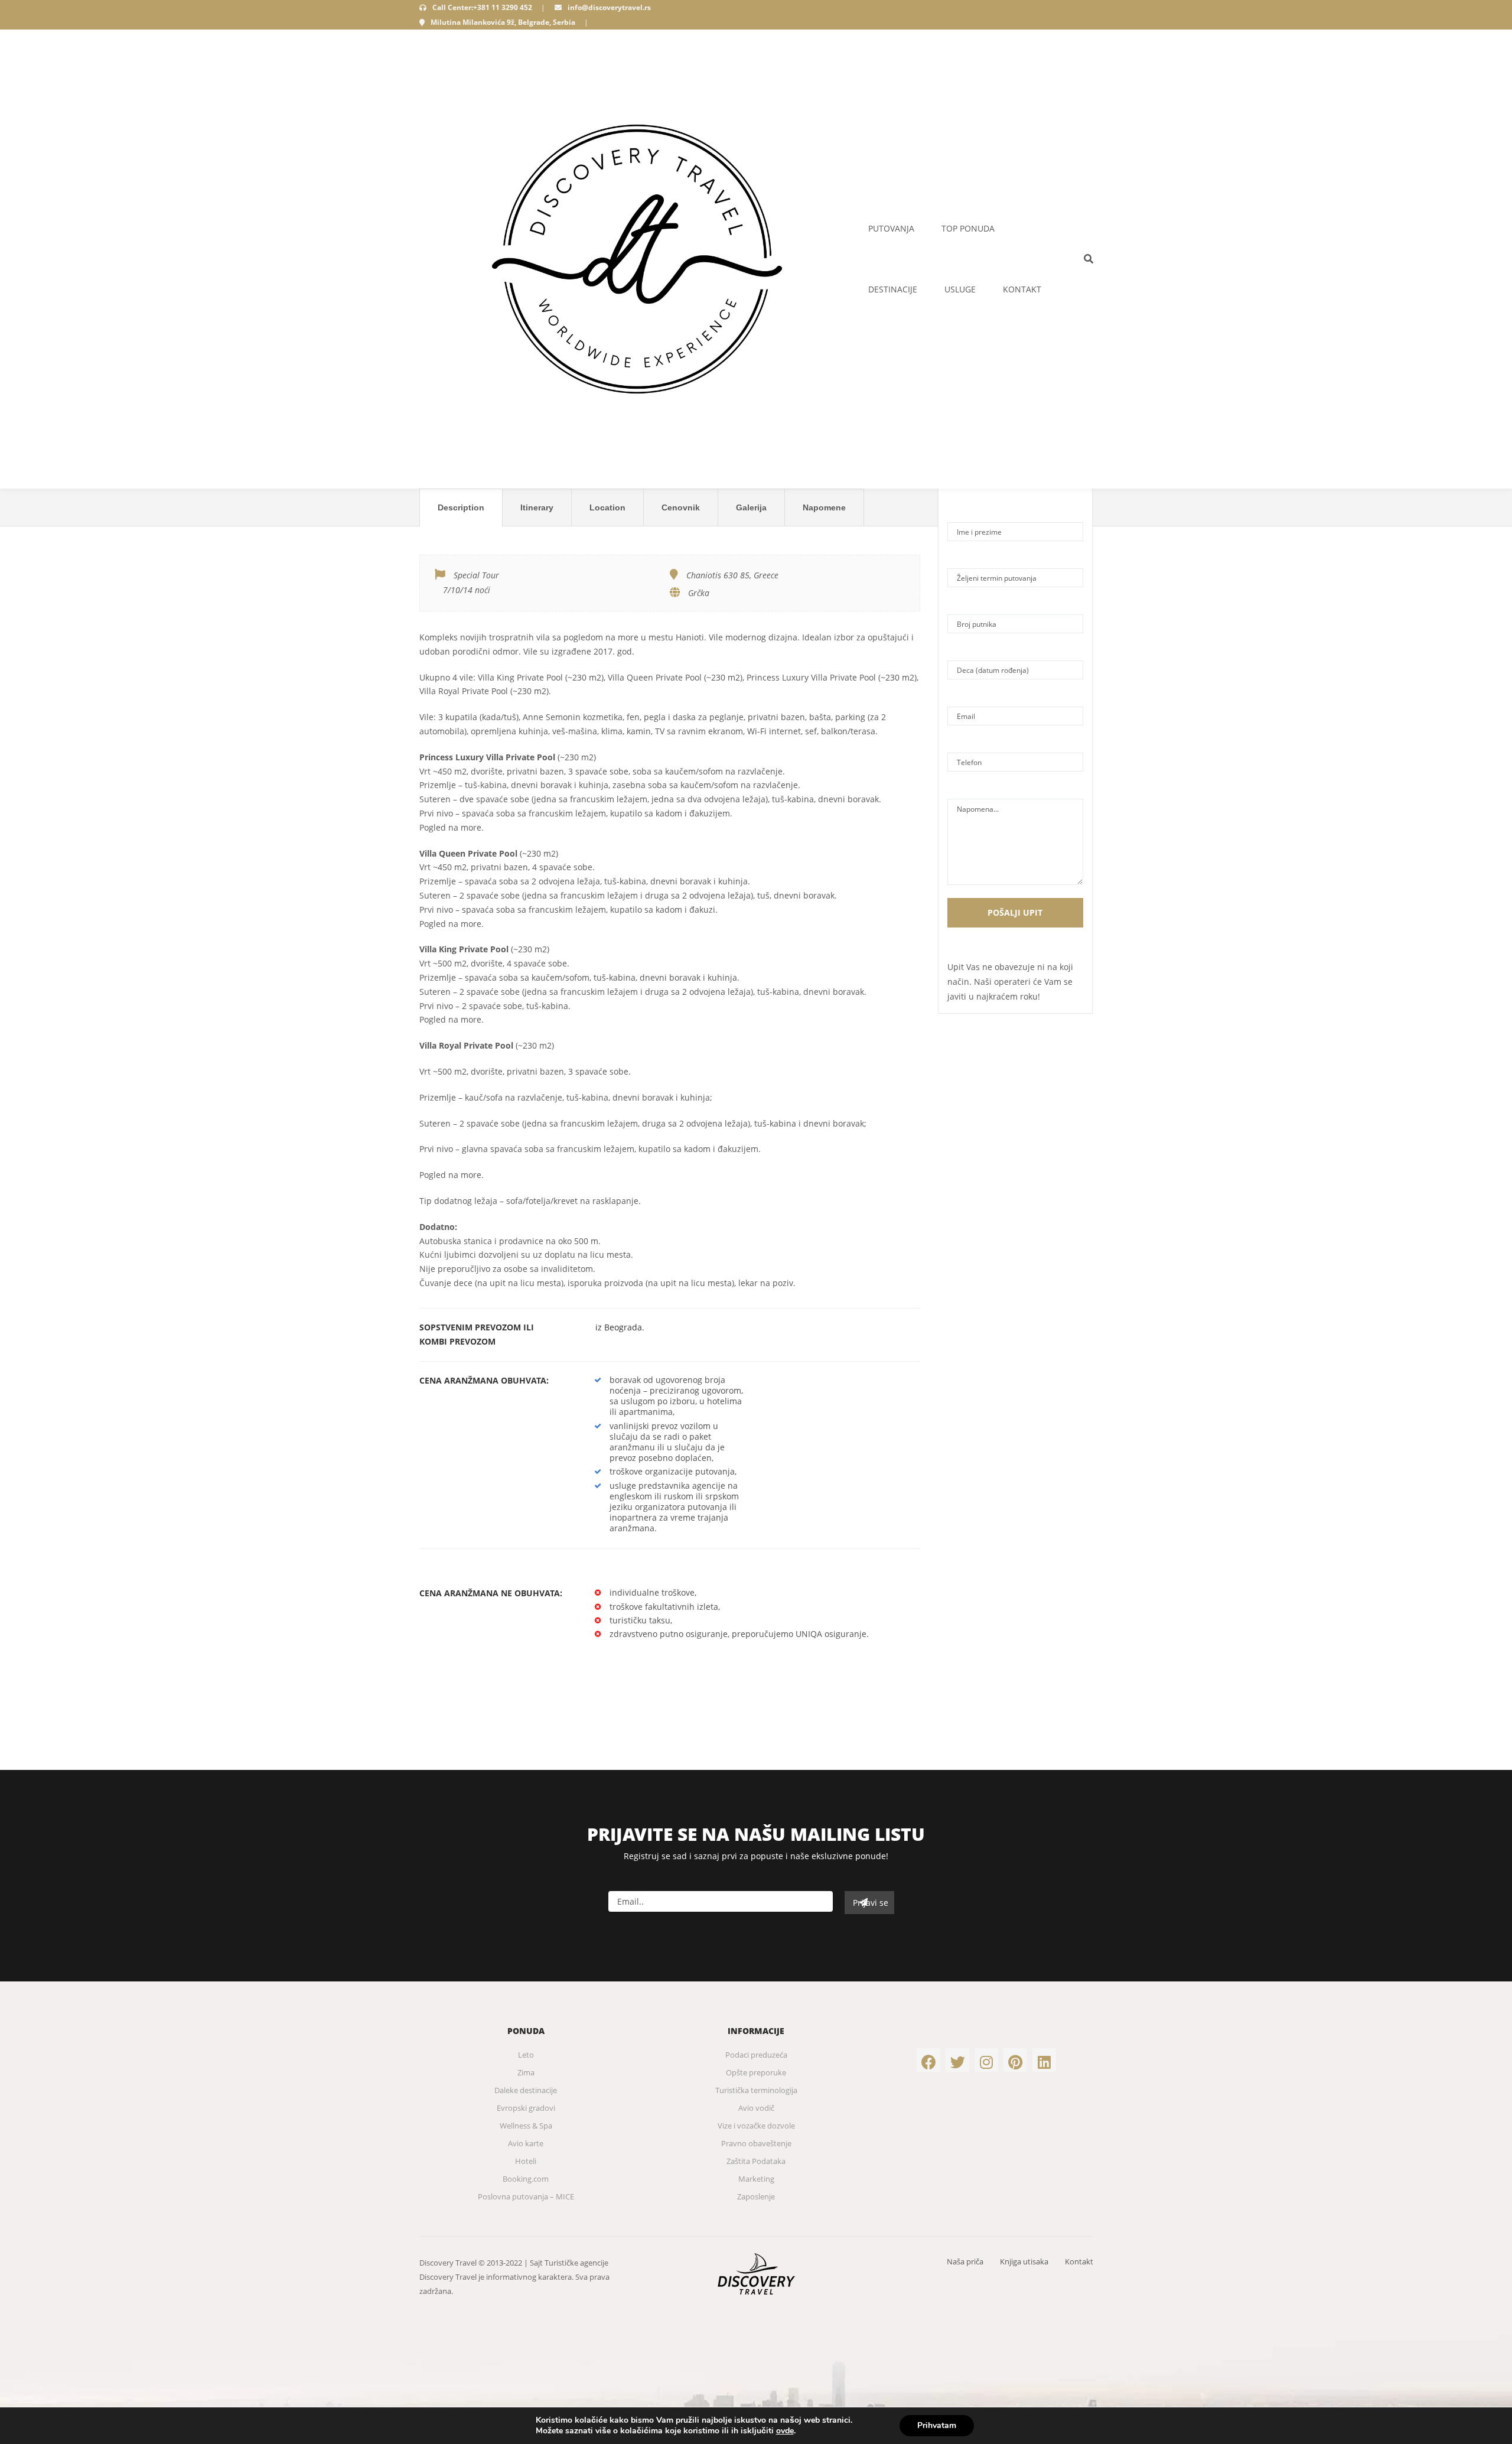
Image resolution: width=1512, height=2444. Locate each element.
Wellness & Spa (526, 2126)
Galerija (751, 507)
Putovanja (891, 228)
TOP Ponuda (968, 228)
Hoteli (526, 2161)
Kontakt (1022, 289)
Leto (526, 2055)
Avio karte (526, 2143)
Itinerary (537, 507)
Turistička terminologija (756, 2090)
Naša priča (965, 2261)
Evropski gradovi (526, 2108)
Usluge (960, 289)
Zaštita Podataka (756, 2161)
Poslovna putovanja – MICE (526, 2196)
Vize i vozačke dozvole (756, 2126)
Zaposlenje (756, 2196)
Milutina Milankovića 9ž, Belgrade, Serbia (503, 22)
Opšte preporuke (756, 2072)
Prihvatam (937, 2425)
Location (607, 507)
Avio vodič (756, 2108)
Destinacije (893, 289)
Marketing (756, 2179)
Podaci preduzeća (756, 2055)
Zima (526, 2072)
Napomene (824, 507)
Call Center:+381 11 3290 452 (482, 7)
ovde (785, 2431)
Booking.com (526, 2179)
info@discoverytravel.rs (609, 7)
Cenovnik (681, 507)
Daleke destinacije (526, 2090)
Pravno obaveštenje (756, 2143)
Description (461, 507)
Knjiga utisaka (1024, 2261)
